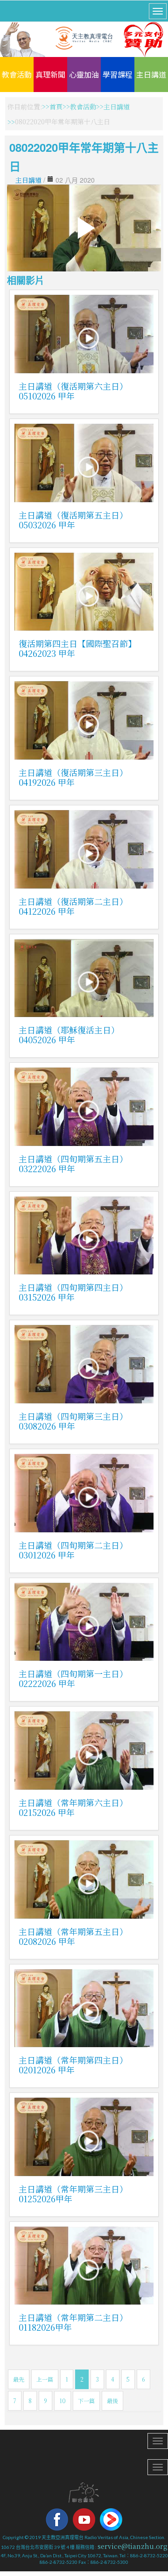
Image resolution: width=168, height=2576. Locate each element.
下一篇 (86, 2401)
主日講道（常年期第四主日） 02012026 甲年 (73, 2065)
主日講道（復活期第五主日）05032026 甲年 (73, 520)
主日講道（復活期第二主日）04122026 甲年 (73, 906)
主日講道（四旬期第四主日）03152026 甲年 (73, 1292)
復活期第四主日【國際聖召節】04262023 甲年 (77, 648)
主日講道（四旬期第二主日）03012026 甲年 (73, 1550)
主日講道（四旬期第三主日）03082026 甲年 (73, 1421)
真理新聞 (50, 74)
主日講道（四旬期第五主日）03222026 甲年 (73, 1163)
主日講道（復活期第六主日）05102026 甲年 (73, 391)
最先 (19, 2379)
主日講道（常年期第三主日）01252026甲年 (73, 2194)
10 (63, 2401)
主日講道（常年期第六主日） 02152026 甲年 (73, 1807)
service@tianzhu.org (133, 2546)
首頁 (56, 107)
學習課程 (118, 74)
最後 (112, 2401)
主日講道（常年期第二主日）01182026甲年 (73, 2322)
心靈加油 (84, 74)
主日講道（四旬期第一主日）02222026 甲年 (73, 1678)
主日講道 (151, 74)
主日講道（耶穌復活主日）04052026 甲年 (69, 1035)
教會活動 (17, 74)
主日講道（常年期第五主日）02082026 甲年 (73, 1936)
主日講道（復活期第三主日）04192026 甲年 (73, 777)
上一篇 (45, 2379)
